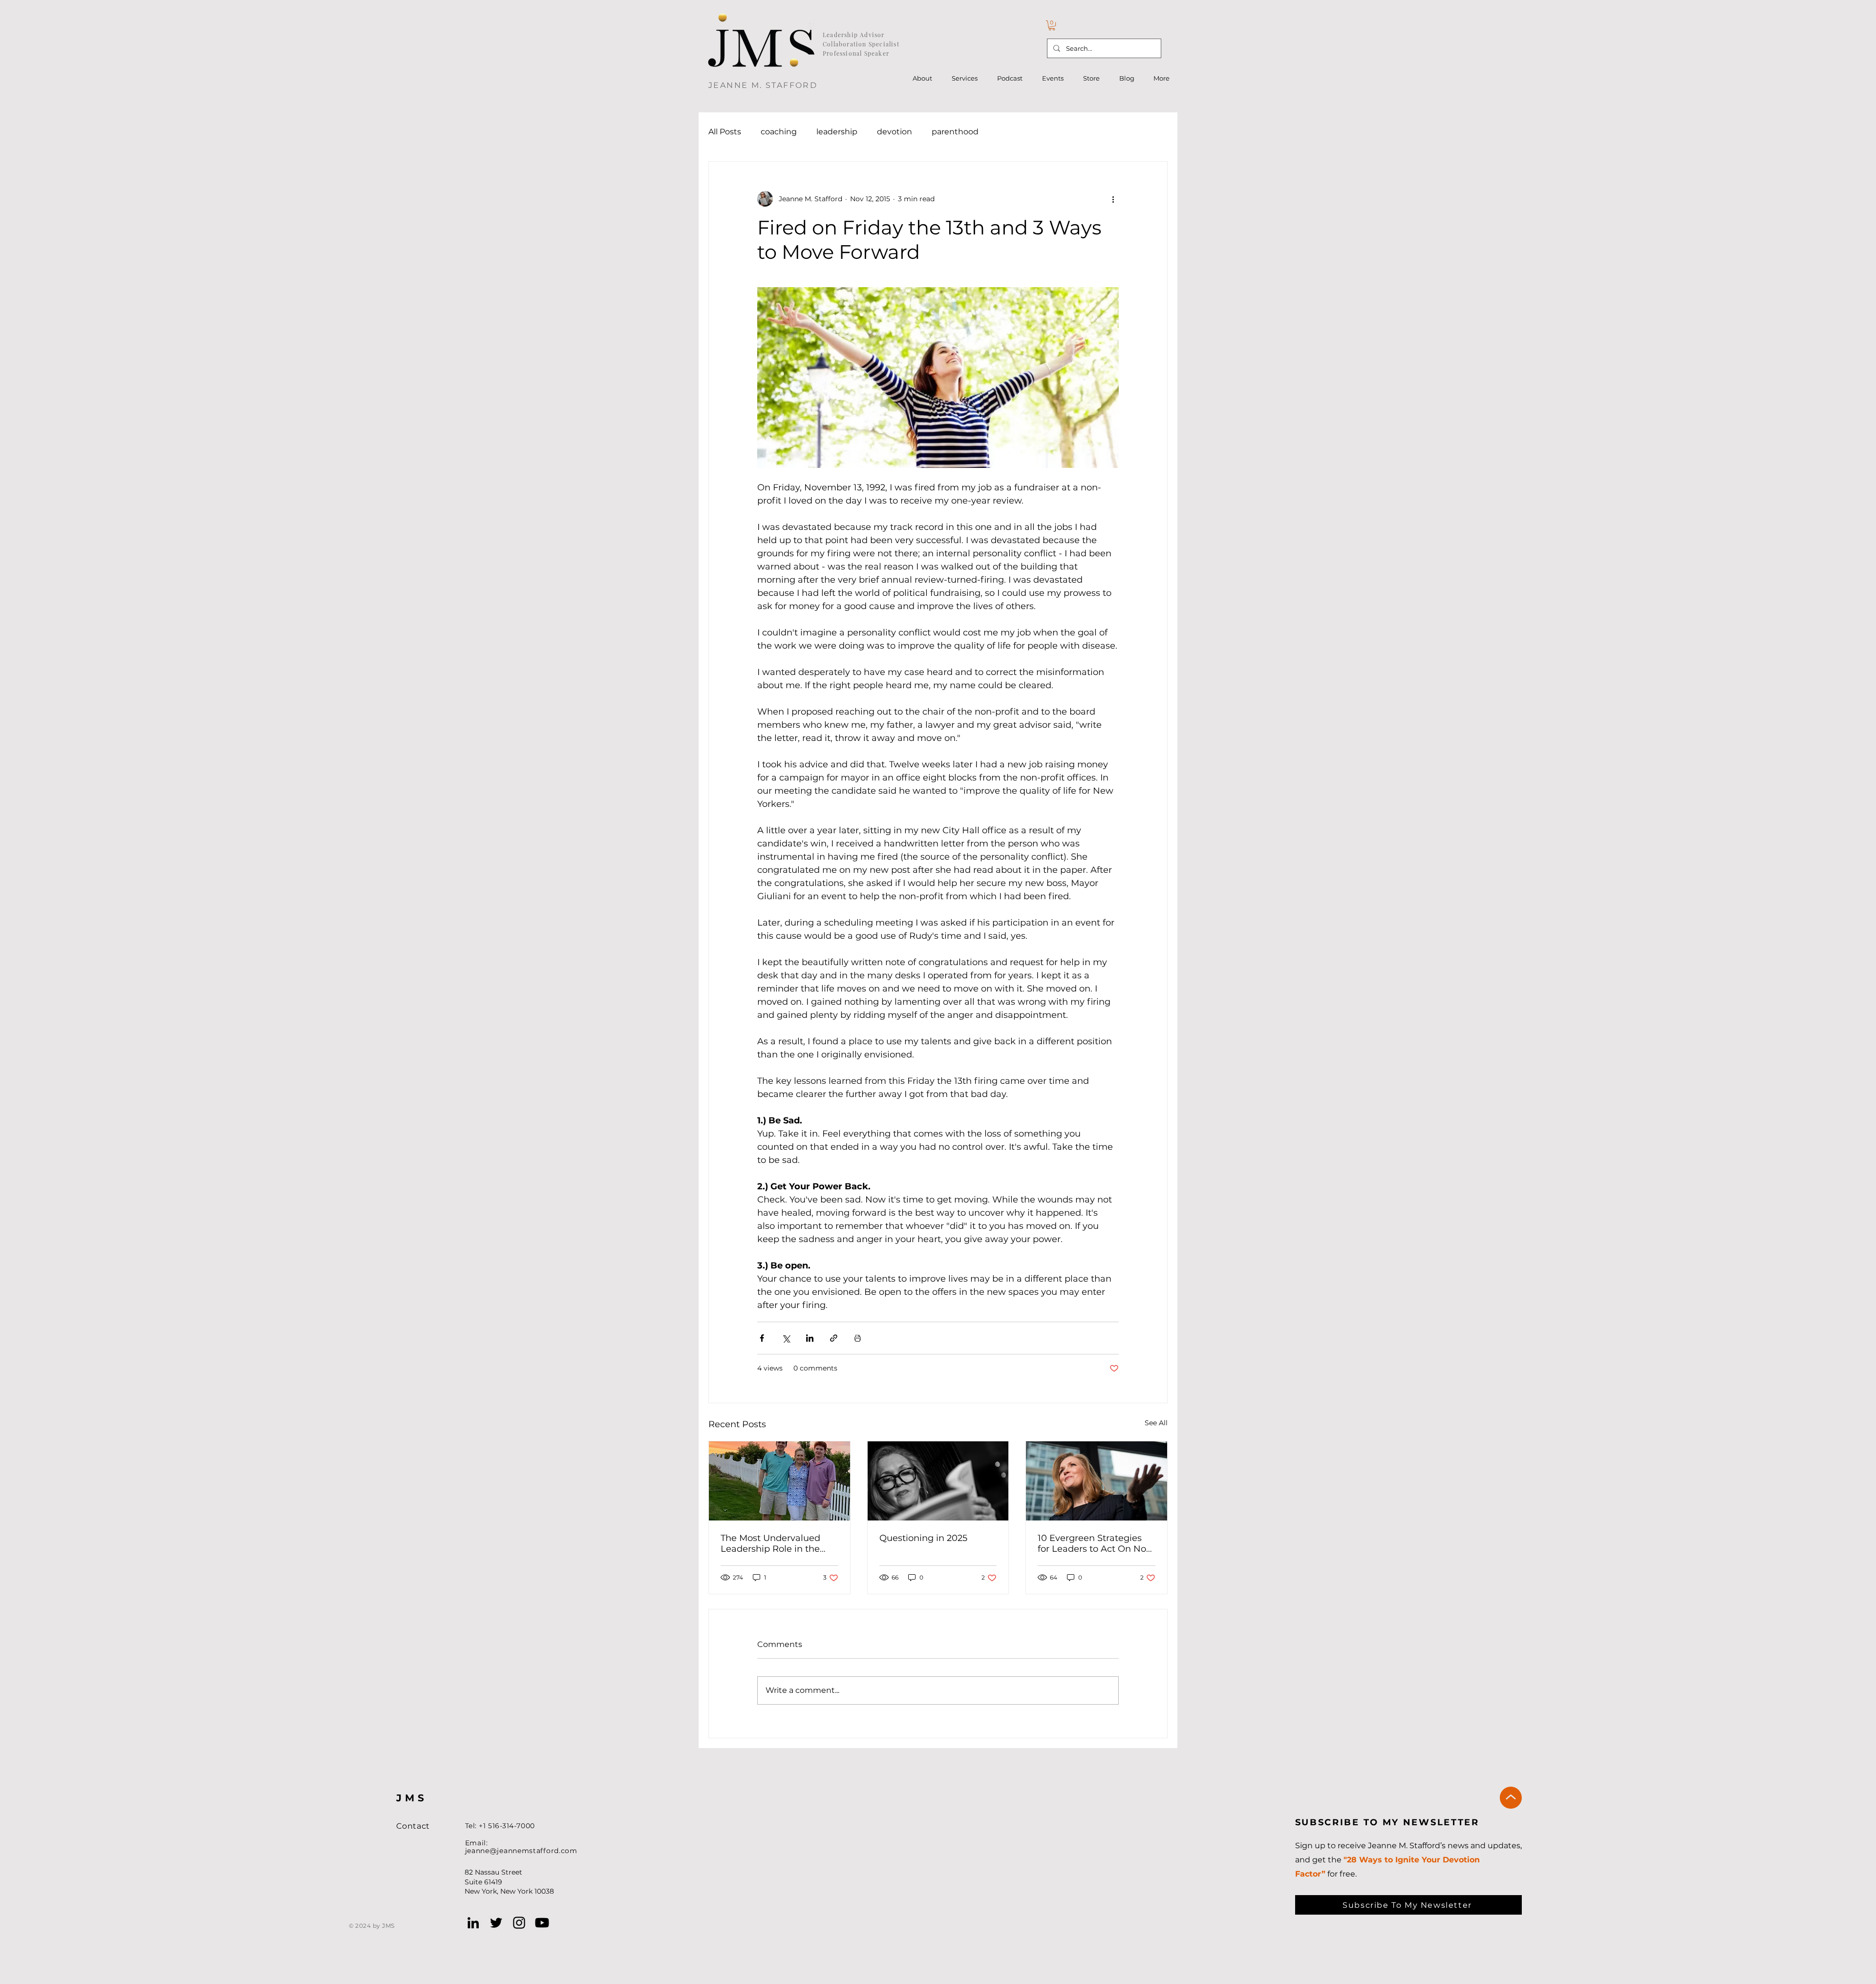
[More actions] (1113, 199)
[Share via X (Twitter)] (786, 1338)
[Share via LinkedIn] (810, 1338)
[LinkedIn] (473, 1923)
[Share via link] (834, 1338)
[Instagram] (519, 1923)
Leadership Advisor (854, 35)
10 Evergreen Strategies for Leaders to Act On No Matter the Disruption (1092, 1543)
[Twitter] (496, 1923)
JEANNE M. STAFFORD (763, 85)
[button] (1052, 25)
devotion (895, 132)
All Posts (725, 132)
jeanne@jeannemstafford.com (521, 1851)
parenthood (955, 132)
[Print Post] (858, 1338)
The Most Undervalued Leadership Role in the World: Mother (770, 1543)
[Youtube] (542, 1923)
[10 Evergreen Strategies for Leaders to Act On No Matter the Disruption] (1097, 1481)
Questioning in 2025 (923, 1538)
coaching (779, 132)
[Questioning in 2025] (938, 1481)
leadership (837, 132)
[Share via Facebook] (762, 1338)
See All (1156, 1423)
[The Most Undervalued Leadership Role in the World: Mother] (779, 1481)
